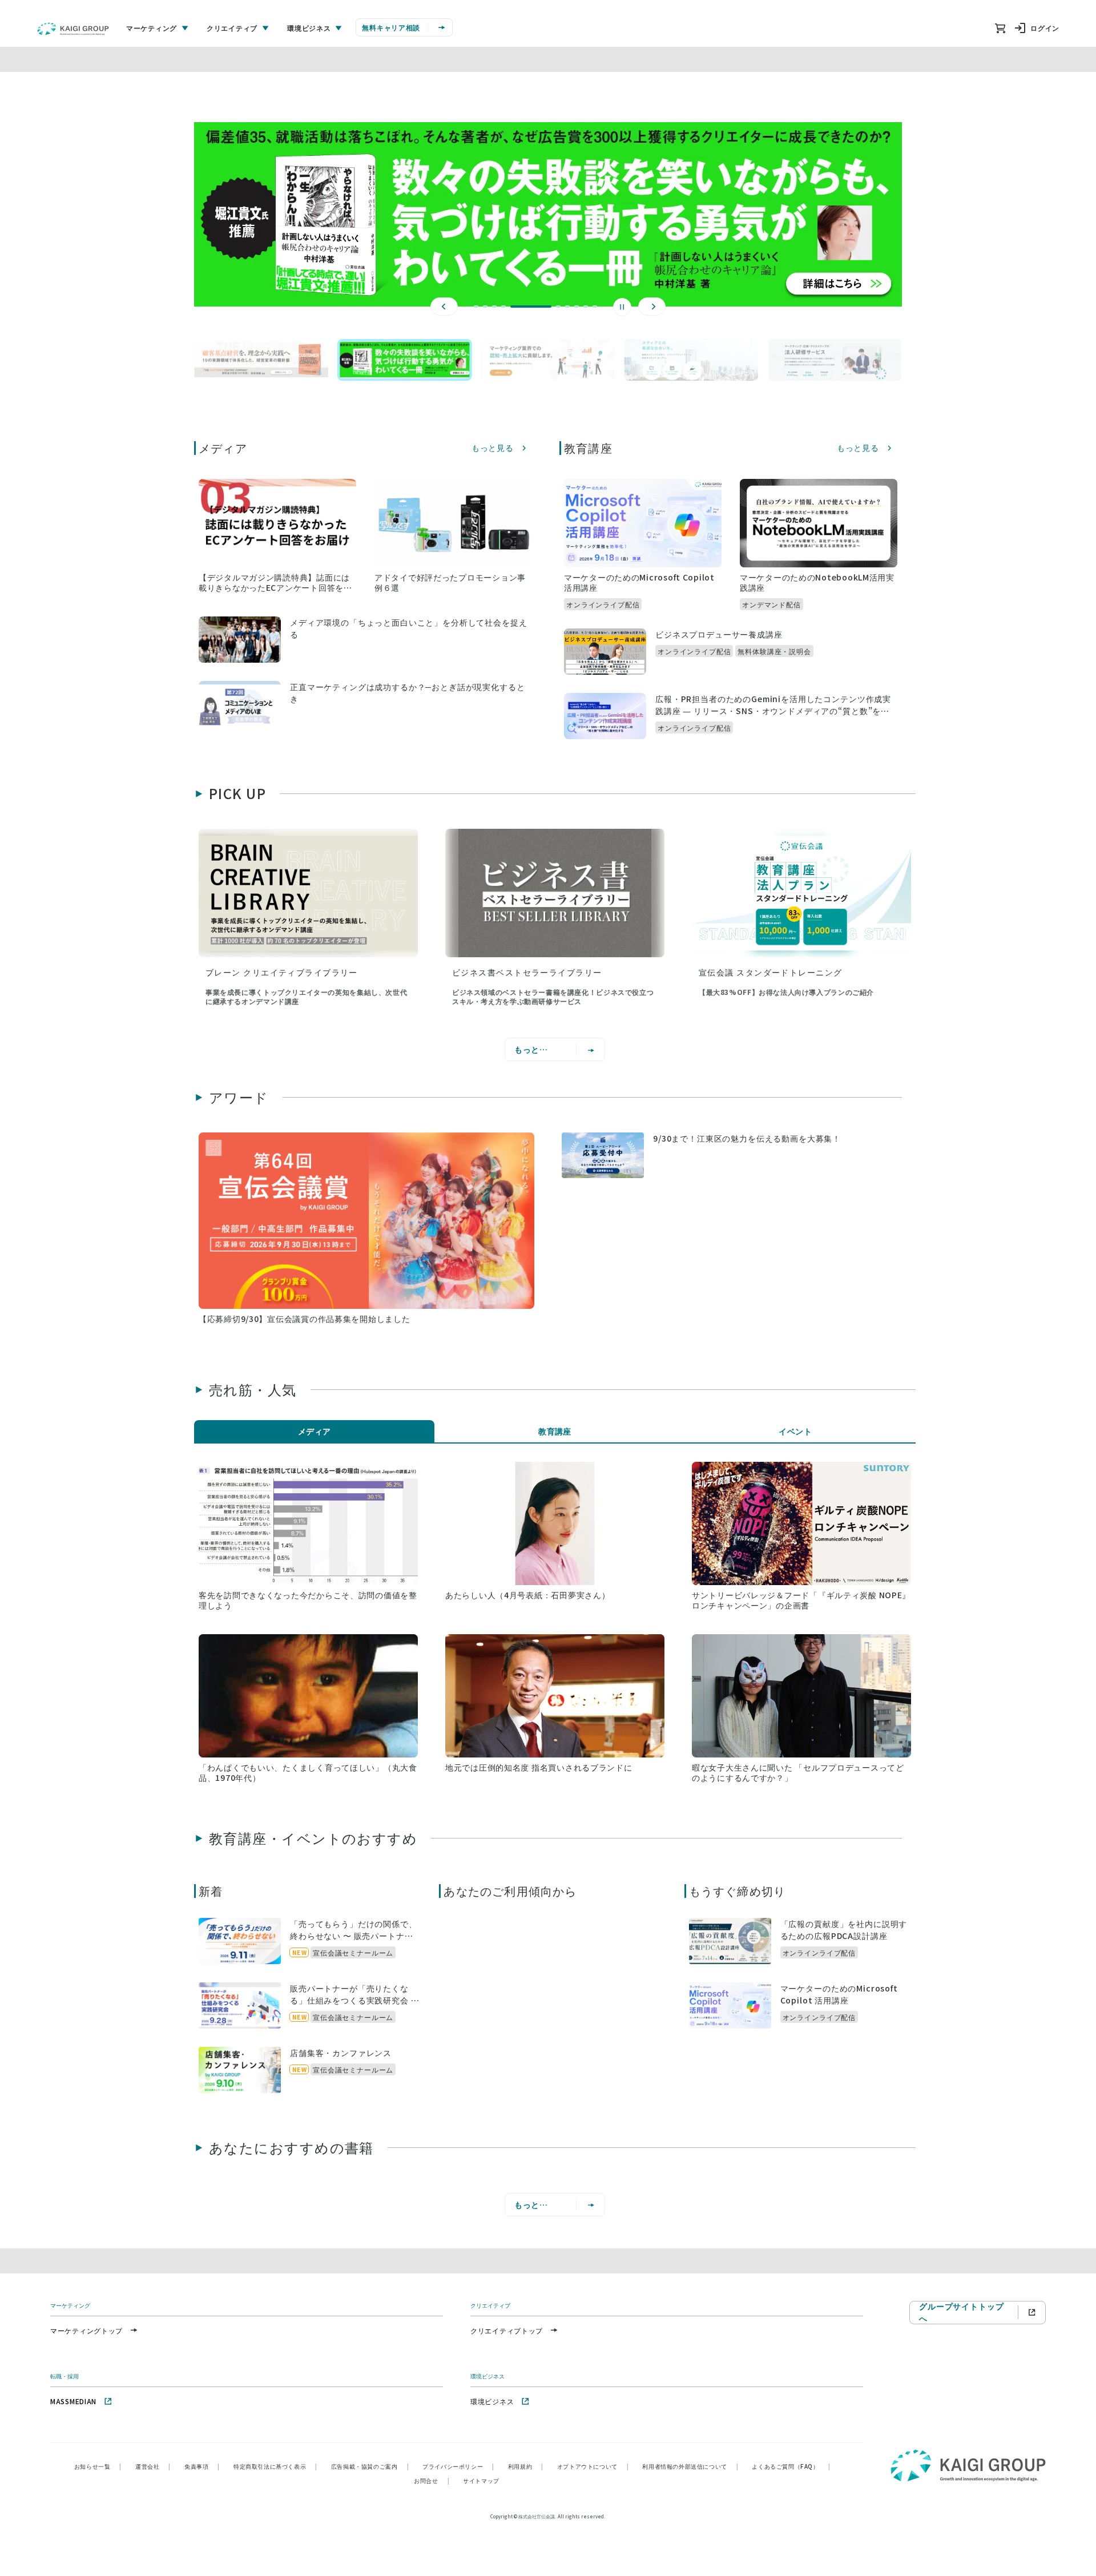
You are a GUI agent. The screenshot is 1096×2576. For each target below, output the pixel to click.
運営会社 (153, 2466)
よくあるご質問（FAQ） (791, 2466)
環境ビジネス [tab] (309, 28)
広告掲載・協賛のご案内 (370, 2466)
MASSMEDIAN (73, 2401)
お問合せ (432, 2480)
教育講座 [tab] (555, 1431)
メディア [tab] (315, 1431)
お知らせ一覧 (98, 2466)
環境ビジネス (492, 2401)
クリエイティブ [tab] (232, 28)
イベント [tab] (795, 1431)
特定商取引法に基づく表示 (275, 2466)
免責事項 (202, 2466)
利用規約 (526, 2466)
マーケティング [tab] (152, 28)
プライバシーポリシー (458, 2466)
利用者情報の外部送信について (690, 2466)
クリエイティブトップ (507, 2330)
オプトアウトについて (593, 2466)
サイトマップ (481, 2480)
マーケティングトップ (86, 2330)
